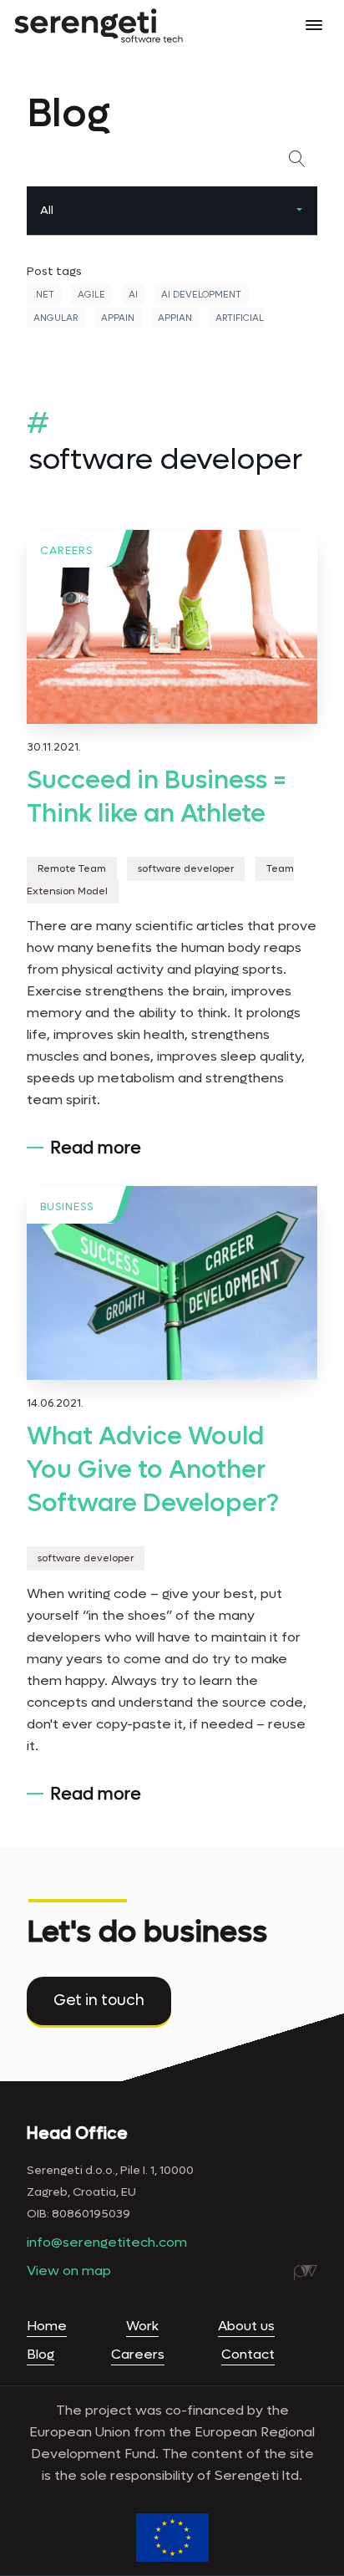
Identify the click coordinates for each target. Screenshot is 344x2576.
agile (91, 295)
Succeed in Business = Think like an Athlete (157, 797)
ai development (201, 295)
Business (67, 1207)
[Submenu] (299, 211)
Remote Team (72, 868)
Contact (248, 2354)
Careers (66, 550)
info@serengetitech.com (107, 2242)
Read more (96, 1148)
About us (246, 2326)
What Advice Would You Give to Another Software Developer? (153, 1470)
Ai (133, 295)
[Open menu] (314, 25)
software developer (186, 868)
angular (56, 318)
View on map (69, 2271)
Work (142, 2326)
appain (118, 318)
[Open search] (301, 159)
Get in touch (99, 2001)
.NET (44, 295)
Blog (40, 2354)
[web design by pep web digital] (306, 2273)
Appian (175, 318)
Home (47, 2326)
